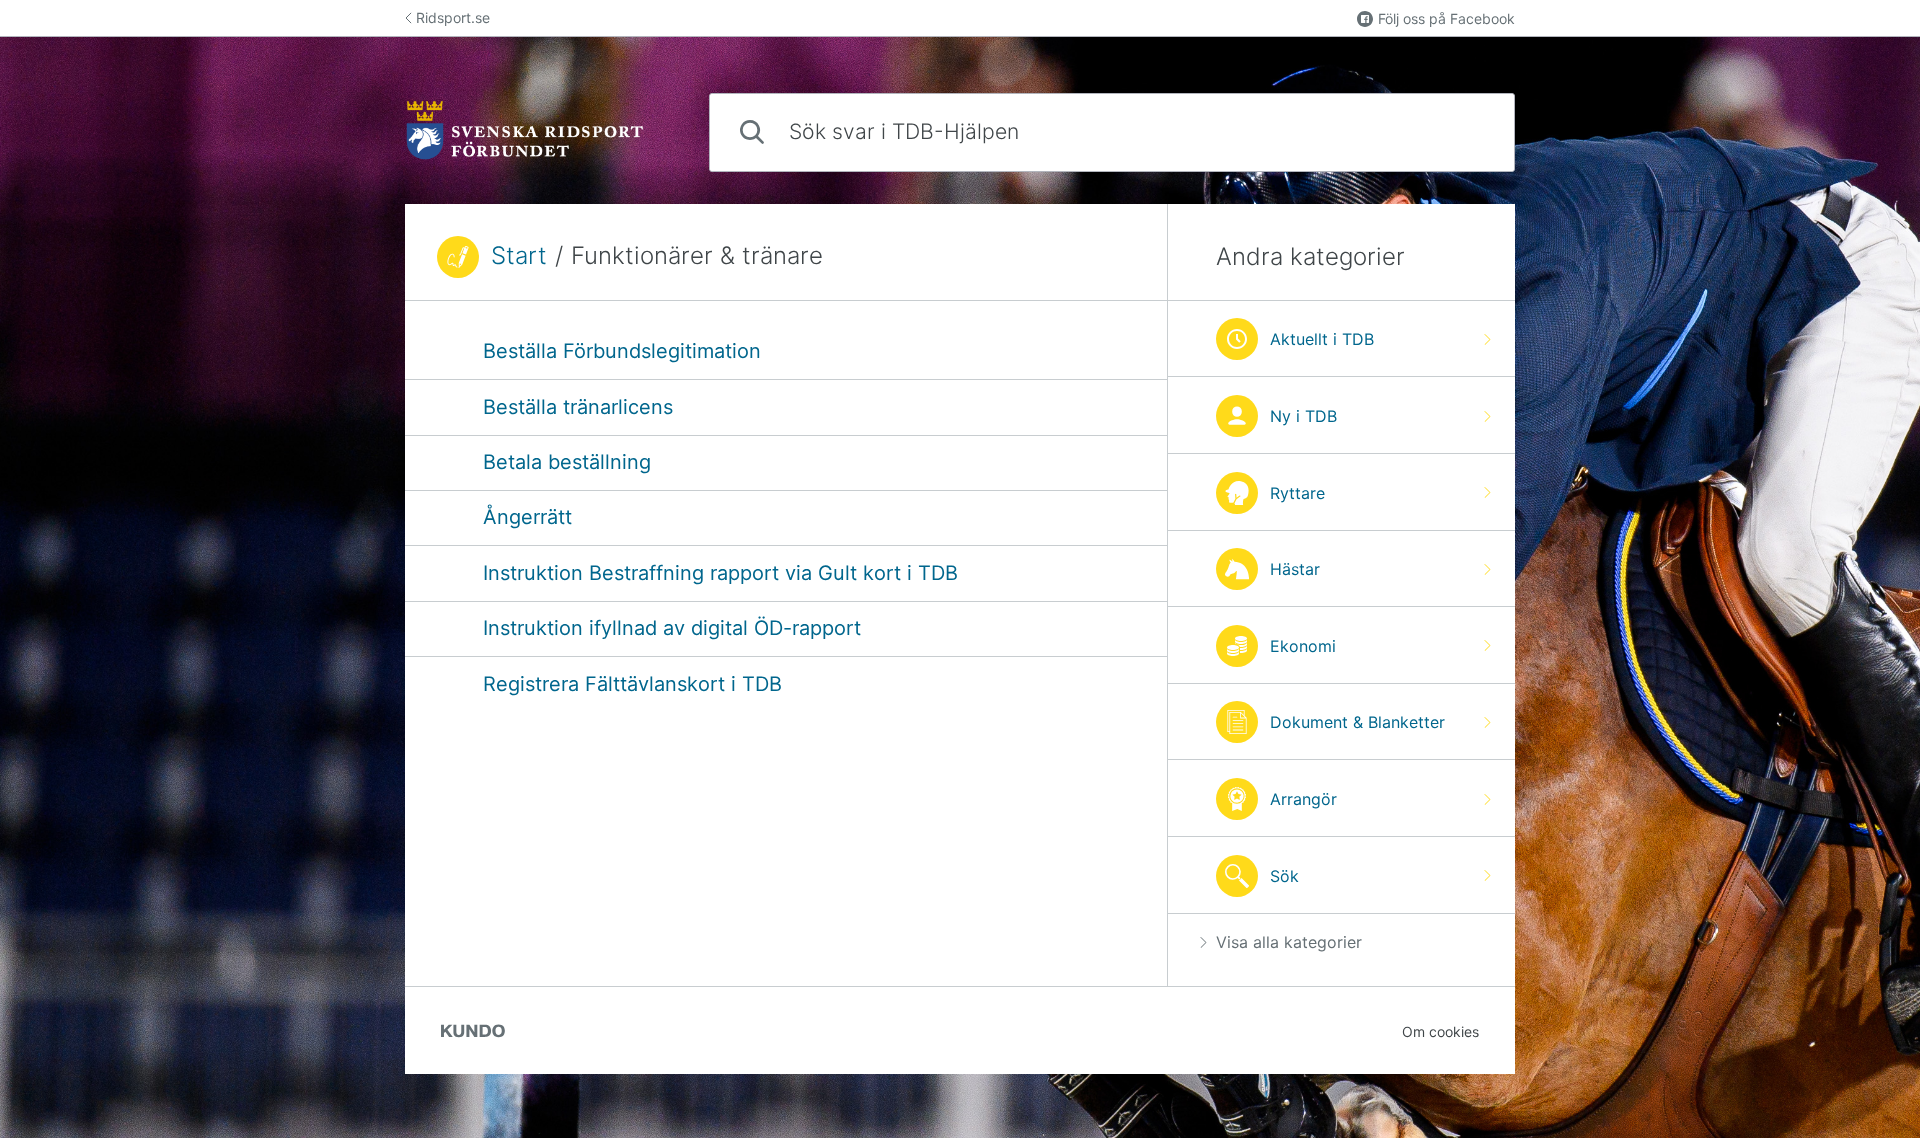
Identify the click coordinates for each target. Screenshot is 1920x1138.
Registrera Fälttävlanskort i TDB (632, 684)
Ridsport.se (453, 17)
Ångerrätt (527, 517)
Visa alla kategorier (1289, 942)
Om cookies (1440, 1031)
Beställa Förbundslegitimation (622, 351)
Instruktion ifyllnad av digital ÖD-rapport (672, 628)
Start (519, 256)
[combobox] (1112, 132)
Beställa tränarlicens (578, 407)
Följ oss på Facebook (1446, 18)
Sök (1466, 131)
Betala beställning (567, 462)
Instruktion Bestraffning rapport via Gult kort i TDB (720, 573)
